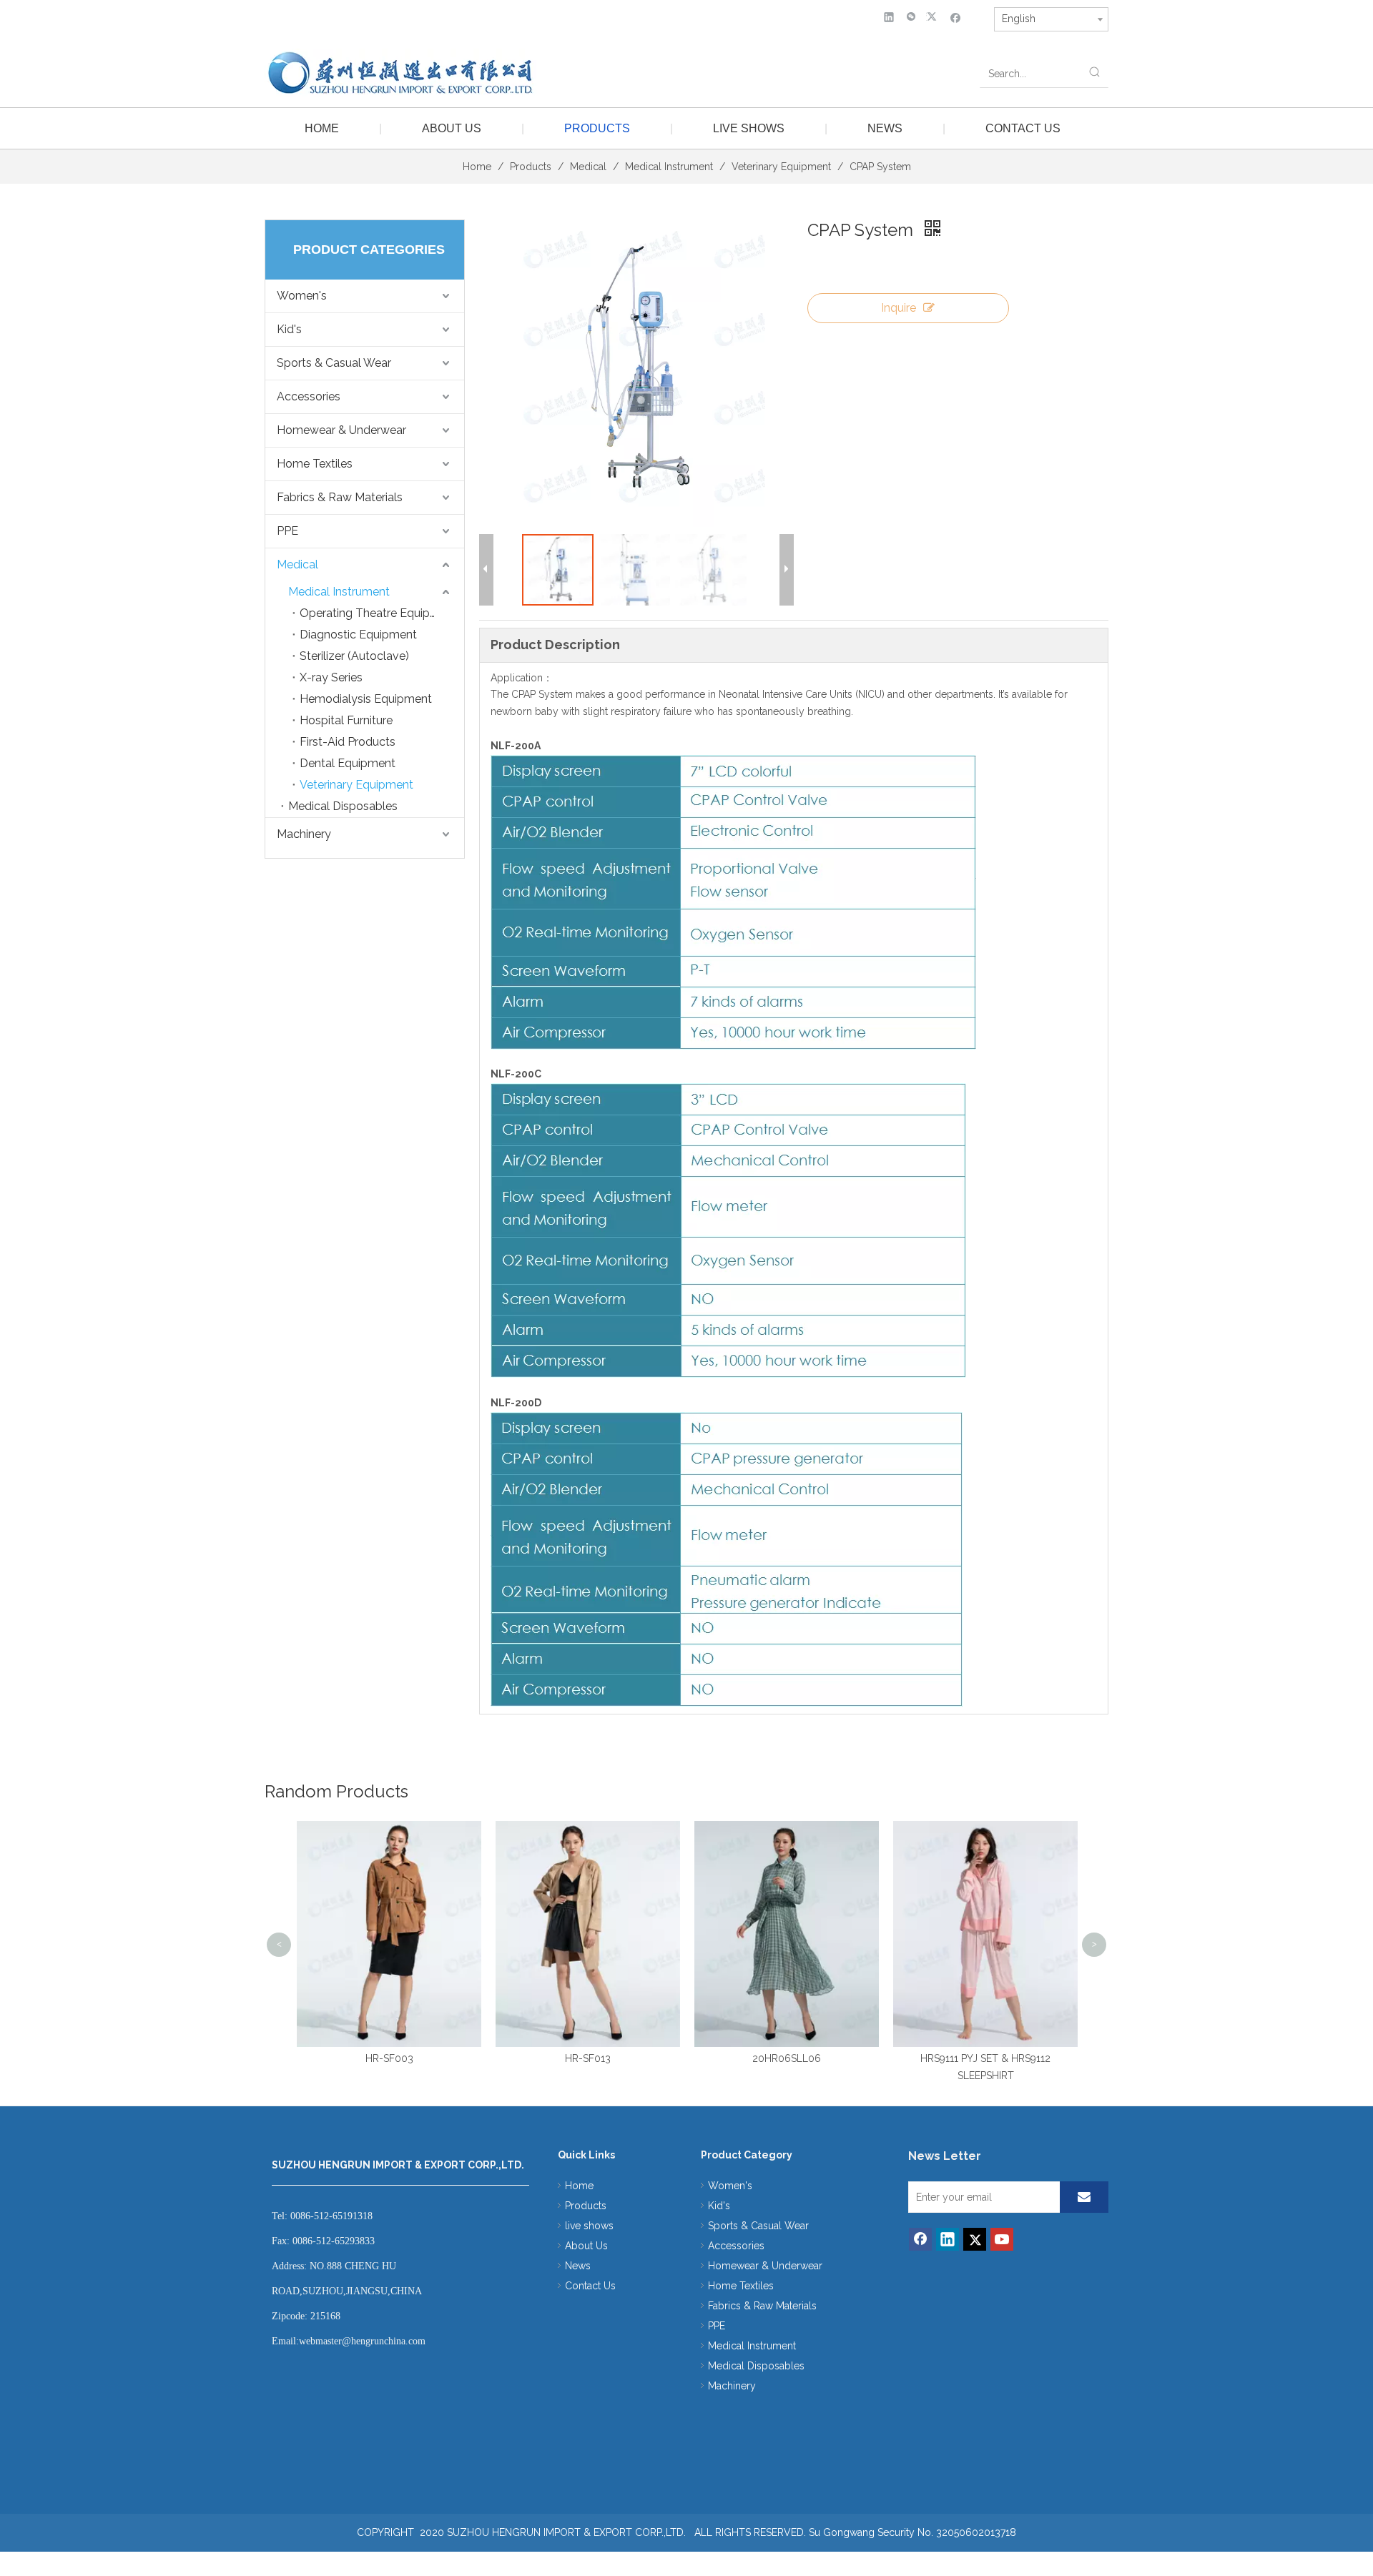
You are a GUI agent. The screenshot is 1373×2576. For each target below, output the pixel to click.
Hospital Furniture (346, 720)
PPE (287, 531)
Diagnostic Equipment (358, 635)
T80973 (1010, 1832)
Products (597, 128)
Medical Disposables (343, 806)
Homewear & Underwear (341, 430)
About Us (452, 128)
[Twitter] (934, 17)
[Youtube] (1002, 2239)
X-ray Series (331, 677)
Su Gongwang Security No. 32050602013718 (912, 2532)
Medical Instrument (339, 592)
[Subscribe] (1084, 2197)
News (885, 128)
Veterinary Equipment (356, 785)
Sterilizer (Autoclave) (354, 656)
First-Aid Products (348, 742)
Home (322, 128)
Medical (297, 564)
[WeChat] (911, 17)
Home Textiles (315, 464)
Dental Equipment (348, 763)
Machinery (304, 834)
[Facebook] (956, 17)
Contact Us (1023, 128)
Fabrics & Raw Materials (340, 497)
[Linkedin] (889, 17)
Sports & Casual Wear (334, 363)
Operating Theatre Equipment (379, 613)
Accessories (309, 396)
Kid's (289, 329)
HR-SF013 (414, 2058)
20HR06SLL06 (613, 2058)
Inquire (899, 308)
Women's (302, 296)
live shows (749, 128)
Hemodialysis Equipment (366, 699)
